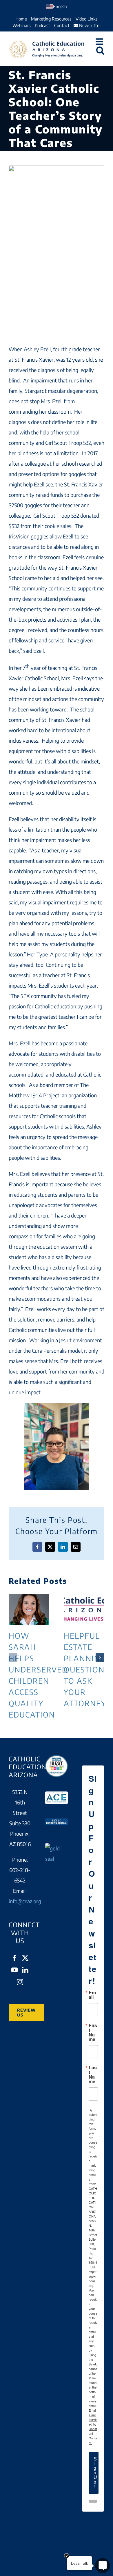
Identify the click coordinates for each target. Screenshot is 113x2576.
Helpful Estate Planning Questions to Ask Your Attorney (84, 1609)
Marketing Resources (51, 19)
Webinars (22, 25)
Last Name (93, 2075)
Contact (62, 25)
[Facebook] (14, 1958)
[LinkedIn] (25, 1970)
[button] (13, 1657)
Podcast (42, 25)
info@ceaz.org (25, 1901)
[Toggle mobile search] (100, 50)
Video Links (87, 19)
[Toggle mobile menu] (100, 42)
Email (92, 1995)
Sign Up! (95, 2473)
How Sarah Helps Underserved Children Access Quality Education (29, 1609)
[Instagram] (20, 1982)
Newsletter (89, 25)
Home (21, 19)
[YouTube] (14, 1970)
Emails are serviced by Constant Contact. (93, 2426)
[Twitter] (25, 1958)
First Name (93, 2032)
